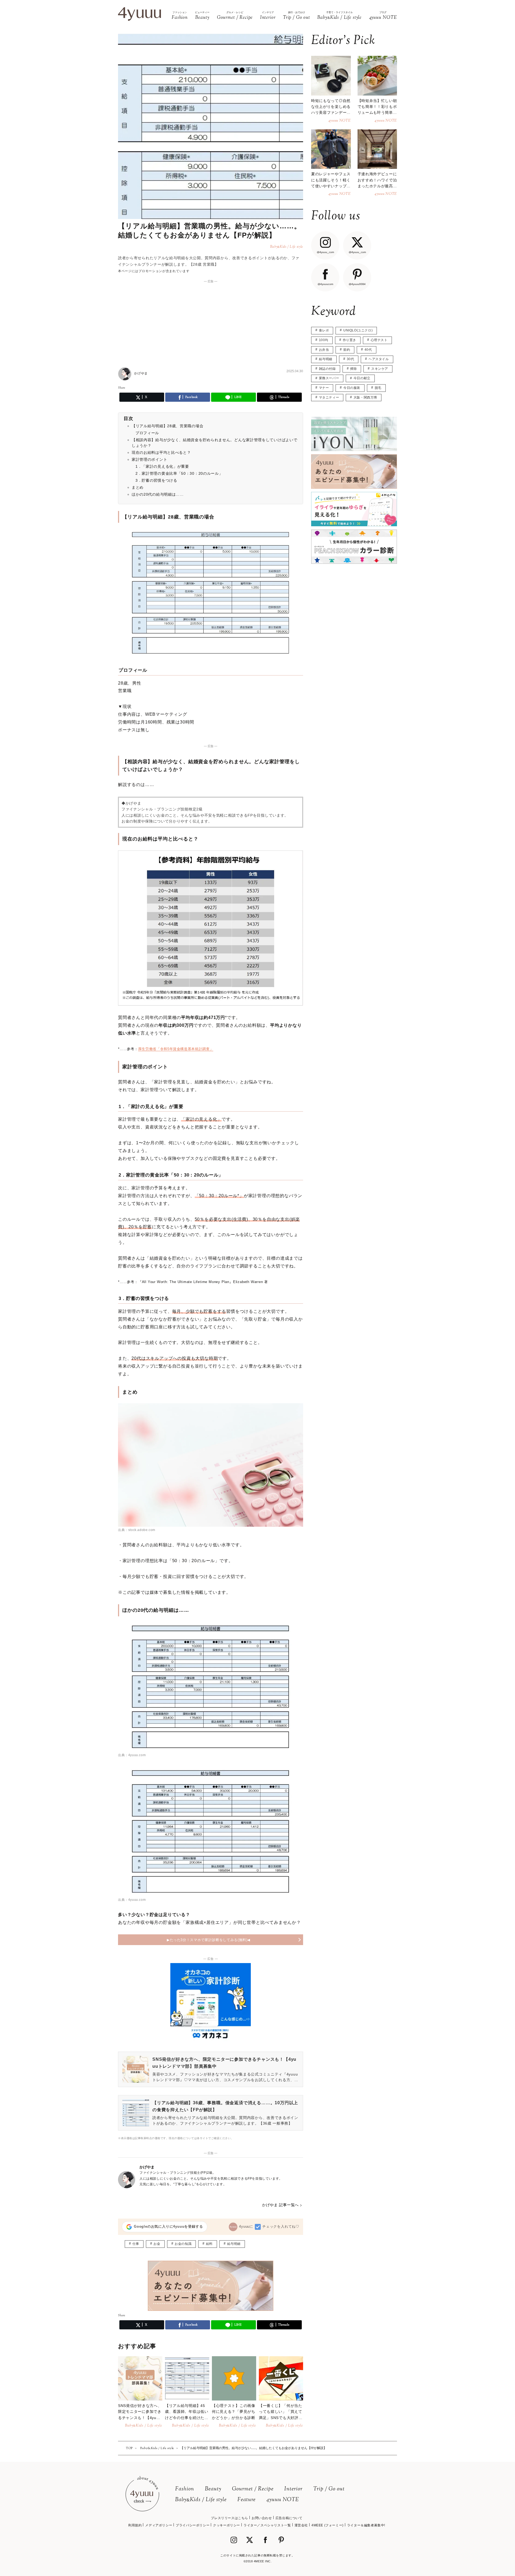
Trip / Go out (329, 2489)
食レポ (324, 330)
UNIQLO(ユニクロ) (358, 330)
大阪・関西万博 (365, 397)
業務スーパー (329, 378)
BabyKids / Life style (201, 2500)
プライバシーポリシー (193, 2525)
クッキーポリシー (227, 2525)
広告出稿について (289, 2518)
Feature (247, 2500)
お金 (157, 2244)
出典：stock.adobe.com (137, 1530)
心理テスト (379, 340)
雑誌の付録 (327, 369)
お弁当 (324, 350)
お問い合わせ (262, 2518)
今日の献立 (362, 378)
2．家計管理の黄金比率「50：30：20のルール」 (179, 473)
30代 (351, 359)
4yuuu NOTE (283, 2500)
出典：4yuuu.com (132, 1755)
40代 (368, 350)
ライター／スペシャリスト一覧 (267, 2525)
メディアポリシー (159, 2525)
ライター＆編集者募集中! (366, 2525)
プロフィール (147, 433)
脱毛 (378, 388)
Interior (293, 2489)
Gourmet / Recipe (253, 2489)
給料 (209, 2244)
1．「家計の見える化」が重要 (162, 466)
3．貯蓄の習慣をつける (156, 480)
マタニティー (329, 397)
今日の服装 (352, 388)
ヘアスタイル (379, 359)
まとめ (138, 487)
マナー (324, 388)
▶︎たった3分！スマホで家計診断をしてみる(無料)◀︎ (209, 1940)
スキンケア (380, 369)
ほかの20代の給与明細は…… (158, 494)
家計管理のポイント (149, 459)
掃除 (353, 369)
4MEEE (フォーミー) (328, 2525)
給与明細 (234, 2244)
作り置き (350, 340)
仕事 (136, 2244)
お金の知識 (183, 2244)
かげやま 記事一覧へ (280, 2205)
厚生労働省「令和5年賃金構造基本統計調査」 (176, 1049)
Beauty (213, 2489)
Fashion (185, 2489)
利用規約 (135, 2525)
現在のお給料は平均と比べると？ (161, 452)
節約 (347, 350)
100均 (324, 340)
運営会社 (301, 2525)
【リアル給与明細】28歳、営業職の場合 (168, 426)
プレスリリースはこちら (229, 2518)
